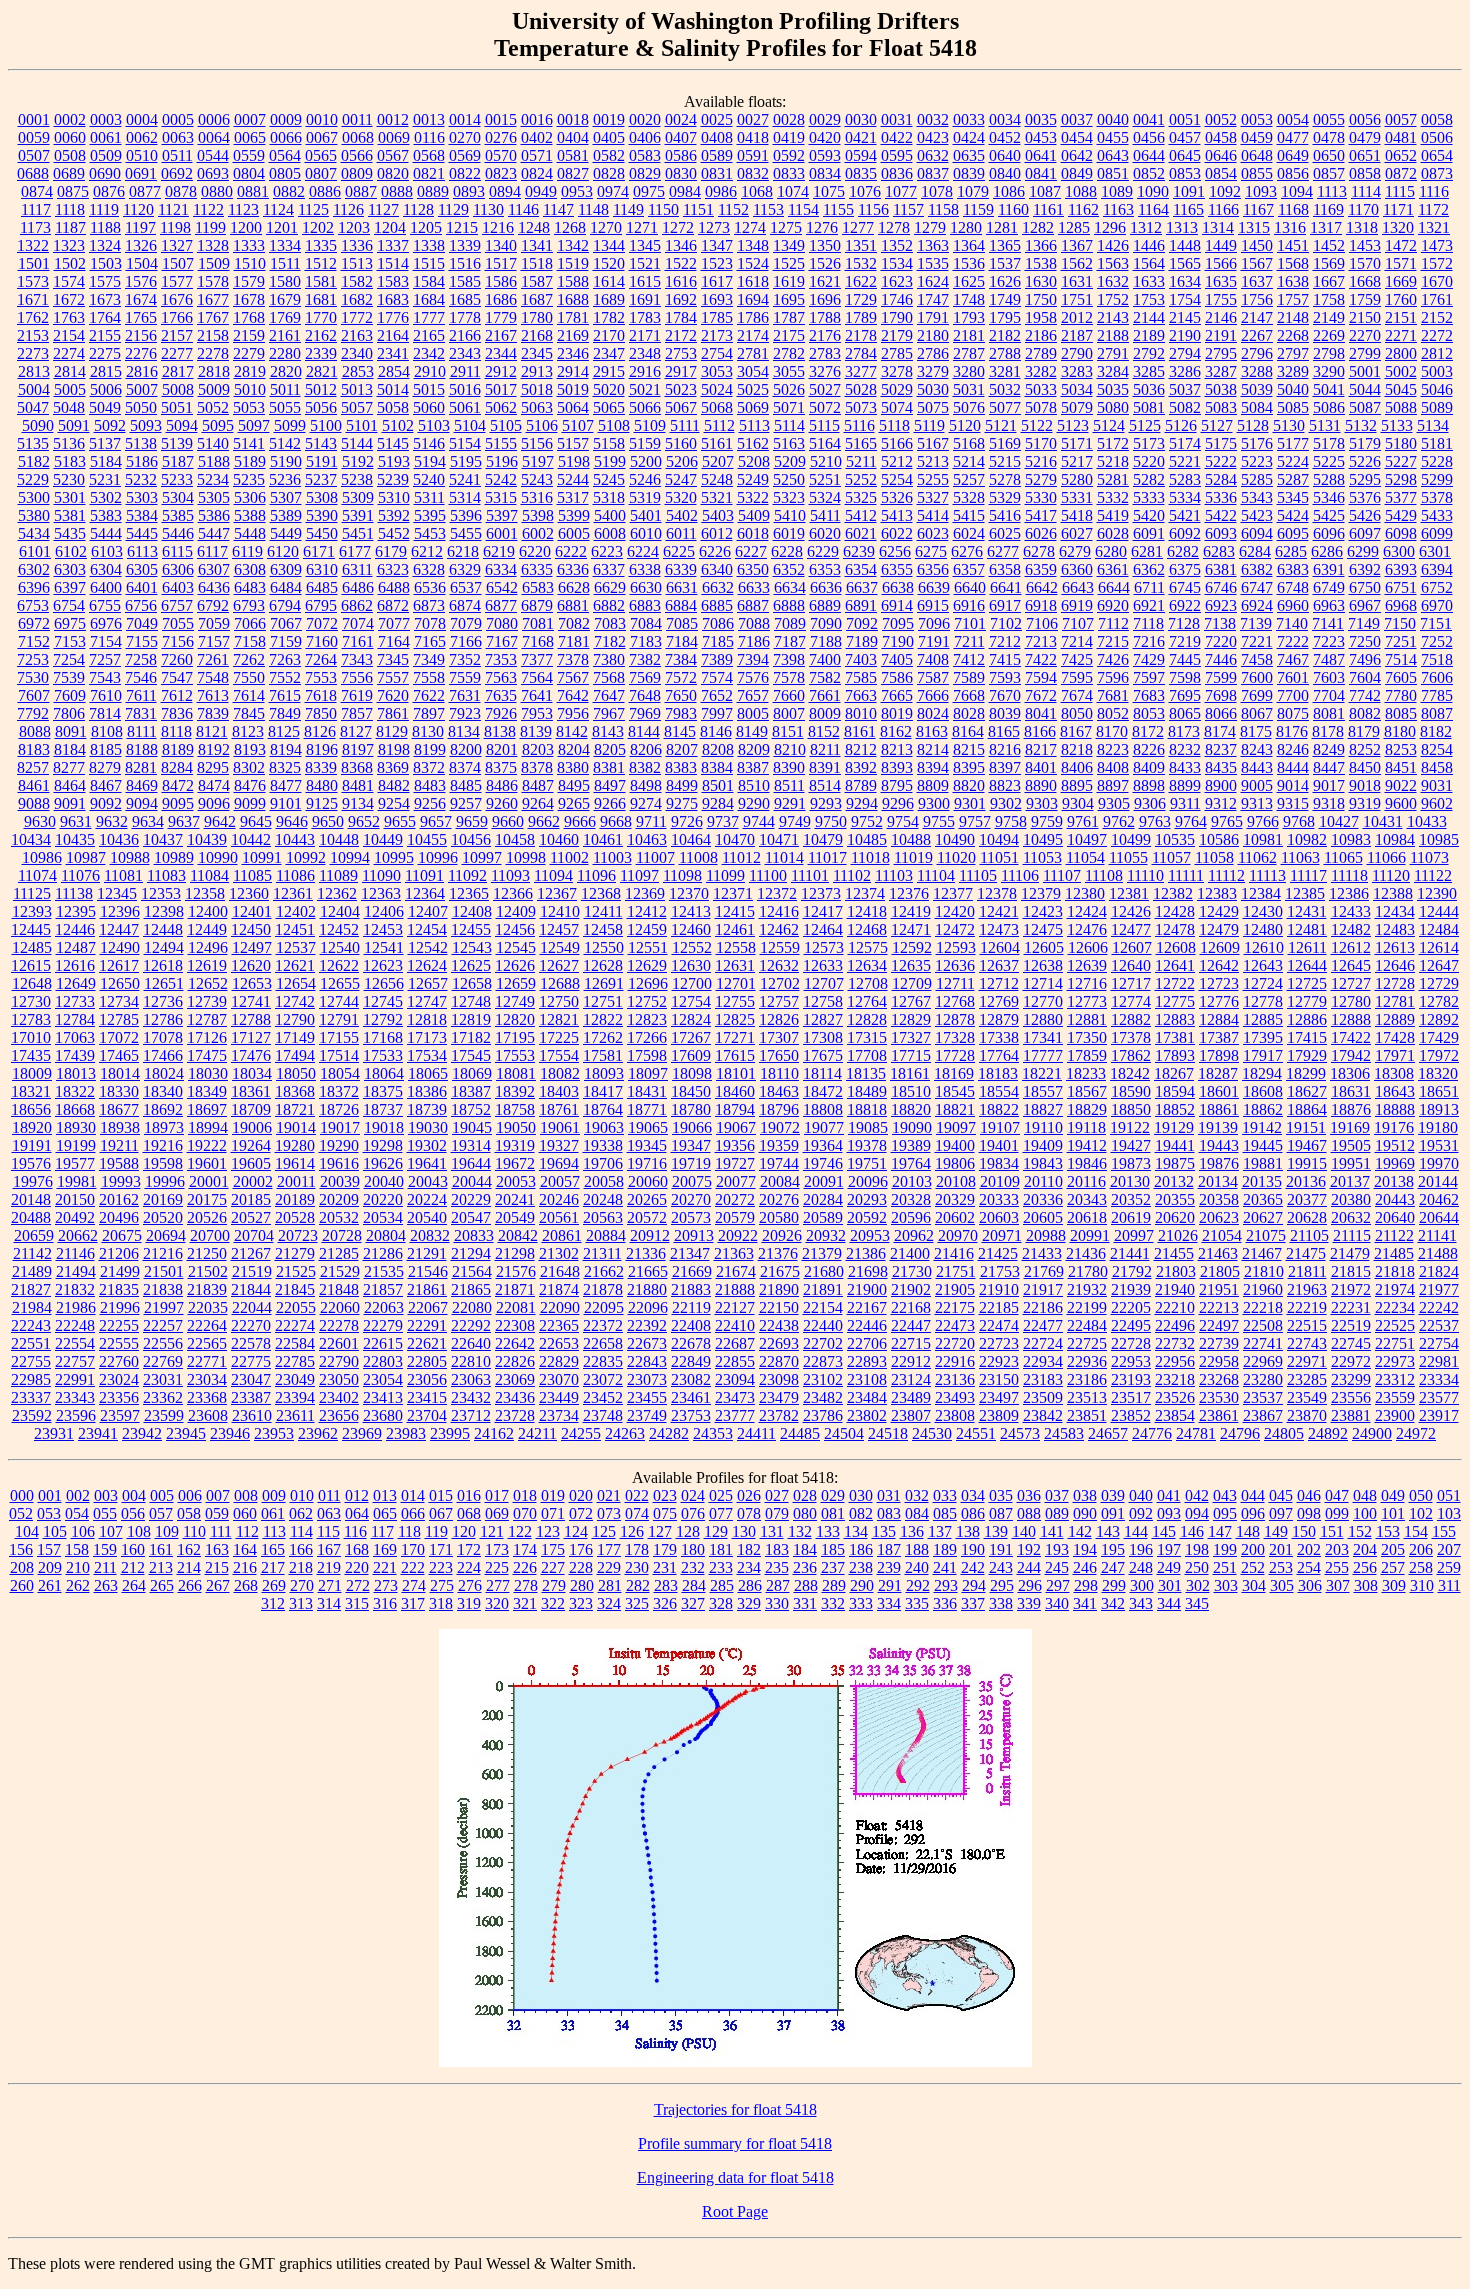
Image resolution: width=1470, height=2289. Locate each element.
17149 (295, 1037)
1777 (429, 317)
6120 (283, 551)
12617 (119, 965)
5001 (1365, 371)
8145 (680, 731)
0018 (573, 119)
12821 (559, 1019)
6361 (1113, 569)
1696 (825, 299)
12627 (559, 965)
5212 (897, 461)
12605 (1044, 947)
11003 (612, 857)
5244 (573, 479)
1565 (1185, 263)
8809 (933, 785)
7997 (717, 713)
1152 (733, 209)
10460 (559, 839)
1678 (249, 299)
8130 (428, 731)
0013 (429, 119)
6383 (1293, 569)
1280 (966, 227)
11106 (1020, 875)
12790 (295, 1019)
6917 (1005, 605)
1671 (33, 299)
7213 (1041, 641)
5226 (1365, 461)
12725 (1307, 983)
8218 (1077, 749)
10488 (911, 839)
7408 (933, 659)
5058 (393, 407)
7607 (34, 695)
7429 (1149, 659)
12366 (513, 893)
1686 (501, 299)
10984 (1395, 839)
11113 (1267, 875)
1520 (609, 263)
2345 (537, 353)
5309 (358, 497)
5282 (1149, 479)
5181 (1437, 443)
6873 (429, 605)
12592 (912, 947)
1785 (717, 317)
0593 (825, 155)
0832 (753, 173)
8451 (1401, 767)
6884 (681, 605)
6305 (142, 569)
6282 (1183, 551)
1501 (34, 263)
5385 (178, 515)
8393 (897, 767)
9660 (508, 821)
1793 (969, 317)
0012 (393, 119)
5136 (69, 443)
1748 (969, 299)
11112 (1226, 875)
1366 (1041, 245)
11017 (827, 857)
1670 (1437, 281)
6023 (933, 533)
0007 (250, 119)
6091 (1149, 533)
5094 (182, 425)
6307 (214, 569)
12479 (1219, 929)
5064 (573, 407)
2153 (33, 335)
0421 (861, 137)
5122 (1037, 425)
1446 (1149, 245)
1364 (969, 245)
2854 (394, 371)
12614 (1439, 947)
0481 (1401, 137)
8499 (682, 785)
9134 (358, 803)
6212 (427, 551)
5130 (1289, 425)
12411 (603, 911)
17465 (119, 1055)
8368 (357, 767)
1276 (822, 227)
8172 (1148, 731)
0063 (178, 137)
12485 (32, 947)
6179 (391, 551)
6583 (538, 587)
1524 (753, 263)
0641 (1041, 155)
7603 (1329, 677)
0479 (1365, 137)
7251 (1401, 641)
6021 (861, 533)
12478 (1175, 929)
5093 (146, 425)
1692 (681, 299)
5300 (34, 497)
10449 (383, 839)
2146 (1221, 317)
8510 (754, 785)
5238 (357, 479)
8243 (1257, 749)
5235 (249, 479)
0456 (1149, 137)
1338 (429, 245)
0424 (969, 137)
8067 (1257, 713)
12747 (427, 1001)
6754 (69, 605)
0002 (70, 119)
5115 (824, 425)
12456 (515, 929)
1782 (609, 317)
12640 (1131, 965)
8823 (1005, 785)
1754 (1185, 299)
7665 (897, 695)
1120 (138, 209)
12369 (645, 893)
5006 (106, 389)
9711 (651, 821)
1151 (698, 209)
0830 (681, 173)
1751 (1077, 299)
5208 (754, 461)
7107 (1078, 623)
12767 (911, 1001)
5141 (249, 443)
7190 (898, 641)
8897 (1113, 785)
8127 (356, 731)
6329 (465, 569)
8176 (1292, 731)
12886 (1307, 1019)
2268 (1293, 335)
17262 (603, 1037)
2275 (105, 353)
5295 (1365, 479)
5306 (250, 497)
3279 (933, 371)
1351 (861, 245)
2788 (1005, 353)
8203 (538, 749)
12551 (648, 947)
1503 (106, 263)
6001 (502, 533)
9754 (903, 821)
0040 (1113, 119)
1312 (1146, 227)
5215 (1005, 461)
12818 (427, 1019)
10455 (427, 839)
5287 (1293, 479)
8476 (250, 785)
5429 (1401, 515)
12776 (1219, 1001)
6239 (859, 551)
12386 (1349, 893)
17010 (31, 1037)
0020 (645, 119)
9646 (292, 821)
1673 (105, 299)
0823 (501, 173)
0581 (573, 155)
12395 (76, 911)
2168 (537, 335)
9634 (148, 821)
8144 (644, 731)
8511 (789, 785)
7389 (717, 659)
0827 (573, 173)
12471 (911, 929)
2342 (429, 353)
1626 (1005, 281)
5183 (70, 461)
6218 (463, 551)
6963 (1329, 605)
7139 (1256, 623)
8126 (320, 731)
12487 (76, 947)
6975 (70, 623)
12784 (75, 1019)
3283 (1077, 371)
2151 (1401, 317)
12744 (339, 1001)
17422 (1351, 1037)
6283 (1219, 551)
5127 (1217, 425)
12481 (1307, 929)
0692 (177, 173)
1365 (1005, 245)
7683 (1149, 695)
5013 (357, 389)
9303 (1042, 803)
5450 (322, 533)
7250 (1365, 641)
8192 (214, 749)
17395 (1263, 1037)
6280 (1111, 551)
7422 (1041, 659)
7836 (177, 713)
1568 (1293, 263)
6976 (106, 623)
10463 (647, 839)
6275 (931, 551)
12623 (383, 965)
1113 (1332, 191)
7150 (1400, 623)
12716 (1087, 983)
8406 (1077, 767)
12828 (867, 1019)
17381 (1175, 1037)
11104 (936, 875)
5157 (573, 443)
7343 (357, 659)
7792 (33, 713)
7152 (34, 641)
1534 (897, 263)
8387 (753, 767)
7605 (1401, 677)
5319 (645, 497)
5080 (1113, 407)
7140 (1292, 623)
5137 (105, 443)
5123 (1073, 425)
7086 (718, 623)
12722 (1175, 983)
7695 (1185, 695)
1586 (501, 281)
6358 (1005, 569)
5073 (861, 407)
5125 (1145, 425)
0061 (106, 137)
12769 (999, 1001)
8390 (789, 767)
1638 (1293, 281)
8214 (933, 749)
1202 (318, 227)
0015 (501, 119)
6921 (1149, 605)
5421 (1185, 515)
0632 (933, 155)
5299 (1437, 479)
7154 (106, 641)
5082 (1185, 407)
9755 (939, 821)
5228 (1437, 461)
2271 (1401, 335)
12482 (1351, 929)
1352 (897, 245)
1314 (1218, 227)
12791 (339, 1019)
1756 (1257, 299)
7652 (717, 695)
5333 (1149, 497)
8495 (574, 785)
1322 (33, 245)
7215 (1113, 641)
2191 (1221, 335)
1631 (1077, 281)
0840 (1005, 173)
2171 (645, 335)
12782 (1439, 1001)
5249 (753, 479)
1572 (1437, 263)
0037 (1077, 119)
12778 (1263, 1001)
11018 (870, 857)
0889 (433, 191)
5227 (1401, 461)
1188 (105, 227)
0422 (897, 137)
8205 (610, 749)
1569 (1329, 263)
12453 (383, 929)
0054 (1293, 119)
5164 (825, 443)
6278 (1039, 551)
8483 (430, 785)
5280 (1077, 479)
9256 (430, 803)
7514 (1401, 659)
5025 (753, 389)
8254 (1437, 749)
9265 (574, 803)
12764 (867, 1001)
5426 (1365, 515)
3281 (1005, 371)
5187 (178, 461)
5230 (69, 479)
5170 (1041, 443)
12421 (999, 911)
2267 (1257, 335)
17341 (1043, 1037)
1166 (1223, 209)
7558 (429, 677)
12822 (603, 1019)
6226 (715, 551)
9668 (616, 821)
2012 (1077, 317)
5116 (859, 425)
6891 (861, 605)
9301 (970, 803)
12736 (163, 1001)
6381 (1221, 569)
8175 (1256, 731)
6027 (1077, 533)
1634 (1185, 281)
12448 (163, 929)
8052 (1113, 713)
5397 (502, 515)
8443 (1257, 767)
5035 (1113, 389)
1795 (1005, 317)
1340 (501, 245)
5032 (1005, 389)
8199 (430, 749)
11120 (1391, 875)
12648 (32, 983)
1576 (141, 281)
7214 (1077, 641)
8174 (1220, 731)
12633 (823, 965)
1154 (803, 209)
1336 (357, 245)
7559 (465, 677)
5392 (394, 515)
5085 (1293, 407)
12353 (161, 893)
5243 (537, 479)
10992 (306, 857)
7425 (1077, 659)
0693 (213, 173)
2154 (69, 335)
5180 (1401, 443)
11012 (741, 857)
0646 (1221, 155)
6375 (1185, 569)
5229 (33, 479)
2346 (573, 353)
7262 (249, 659)
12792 (383, 1019)
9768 (1299, 821)
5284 (1221, 479)
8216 (1005, 749)
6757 (177, 605)
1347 (717, 245)
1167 (1258, 209)
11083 (166, 875)
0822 (465, 173)
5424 (1293, 515)
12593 (956, 947)
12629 (647, 965)
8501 (718, 785)
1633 (1149, 281)
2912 (501, 371)
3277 (861, 371)
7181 (574, 641)
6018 (753, 533)
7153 (70, 641)
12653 (252, 983)
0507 (34, 155)
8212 (861, 749)
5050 (141, 407)
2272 (1437, 335)
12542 (428, 947)
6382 (1257, 569)
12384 (1261, 893)
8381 (609, 767)
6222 (571, 551)
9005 (1257, 785)
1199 (210, 227)
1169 (1328, 209)
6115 (177, 551)
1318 (1362, 227)
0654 (1437, 155)
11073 (1429, 857)
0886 (325, 191)
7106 (1042, 623)
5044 (1365, 389)
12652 (208, 983)
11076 (80, 875)
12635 (911, 965)
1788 (825, 317)
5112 (719, 425)
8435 (1221, 767)
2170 (609, 335)
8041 (1041, 713)
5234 (213, 479)
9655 (400, 821)
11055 (1128, 857)
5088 (1401, 407)
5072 (825, 407)
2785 (897, 353)
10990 (218, 857)
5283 (1185, 479)
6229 (823, 551)
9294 (862, 803)
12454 (427, 929)
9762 (1119, 821)
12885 (1263, 1019)
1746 (897, 299)
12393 (32, 911)
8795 (897, 785)
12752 (647, 1001)
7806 (69, 713)
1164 (1153, 209)
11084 (209, 875)
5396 (466, 515)
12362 (337, 893)
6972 (34, 623)
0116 (429, 137)
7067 (286, 623)
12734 (119, 1001)
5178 (1329, 443)
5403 (718, 515)
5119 (929, 425)
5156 (537, 443)
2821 (322, 371)
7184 (682, 641)
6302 (34, 569)
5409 (754, 515)
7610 (106, 695)
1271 (642, 227)
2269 (1329, 335)
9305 (1114, 803)
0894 (505, 191)
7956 (573, 713)
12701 (736, 983)
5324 (825, 497)
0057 (1401, 119)
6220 (535, 551)
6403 (178, 587)
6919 (1077, 605)
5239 (393, 479)
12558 (736, 947)
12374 (865, 893)
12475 (1043, 929)
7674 (1077, 695)
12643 (1263, 965)
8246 (1293, 749)
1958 (1041, 317)
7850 (321, 713)
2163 (357, 335)
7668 (969, 695)
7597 (1149, 677)
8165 (1004, 731)
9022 (1401, 785)
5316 (537, 497)
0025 (717, 119)
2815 (106, 371)
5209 (790, 461)
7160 (322, 641)
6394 (1437, 569)
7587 (933, 677)
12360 (249, 893)
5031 (969, 389)
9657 (436, 821)
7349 (429, 659)
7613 (213, 695)
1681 (321, 299)
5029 (897, 389)
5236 (285, 479)
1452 (1329, 245)
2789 (1041, 353)
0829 (645, 173)
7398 (789, 659)
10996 (438, 857)
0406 (645, 137)
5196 (502, 461)
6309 (286, 569)
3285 (1149, 371)
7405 (897, 659)
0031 (897, 119)
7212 (1005, 641)
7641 (537, 695)
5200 (646, 461)
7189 (862, 641)
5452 (394, 533)
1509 (214, 263)
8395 (969, 767)
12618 (163, 965)
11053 (1042, 857)
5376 (1365, 497)
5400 (610, 515)
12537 (296, 947)
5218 (1113, 461)
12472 (955, 929)
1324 (105, 245)
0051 (1185, 119)
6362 (1149, 569)
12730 (31, 1001)
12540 (340, 947)
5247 (681, 479)
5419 (1113, 515)
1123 (243, 209)
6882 (609, 605)
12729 (1439, 983)
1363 (933, 245)
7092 (862, 623)
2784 (861, 353)
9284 (718, 803)
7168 (538, 641)
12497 (252, 947)
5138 (141, 443)
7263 (285, 659)
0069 (394, 137)
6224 (643, 551)
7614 (249, 695)
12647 (1439, 965)
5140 (213, 443)
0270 (465, 137)
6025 (1005, 533)
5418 (1077, 515)
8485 (466, 785)
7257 (105, 659)
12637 (999, 965)
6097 (1365, 533)
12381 (1129, 893)
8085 (1401, 713)
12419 (911, 911)
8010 (861, 713)
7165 (430, 641)
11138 (74, 893)
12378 (997, 893)
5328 (969, 497)
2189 (1149, 335)
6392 (1365, 569)
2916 (645, 371)
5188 (214, 461)
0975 (649, 191)
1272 (678, 227)
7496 (1365, 659)
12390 (1437, 893)
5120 (965, 425)
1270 (606, 227)
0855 (1257, 173)
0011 (357, 119)
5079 (1077, 407)
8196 (322, 749)
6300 (1399, 551)
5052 (213, 407)
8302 (249, 767)
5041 (1329, 389)
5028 (861, 389)
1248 (534, 227)
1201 (282, 227)
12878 (955, 1019)
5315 (501, 497)
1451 (1293, 245)
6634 (790, 587)
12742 (295, 1001)
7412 (969, 659)
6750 (1365, 587)
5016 (465, 389)
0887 (361, 191)
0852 (1149, 173)
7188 (826, 641)
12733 (75, 1001)
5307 (286, 497)
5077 (1005, 407)
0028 (789, 119)
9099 (250, 803)
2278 (213, 353)
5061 (465, 407)
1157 (908, 209)
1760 (1401, 299)
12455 (471, 929)
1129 (453, 209)
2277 (177, 353)
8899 (1185, 785)
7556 (357, 677)
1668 (1365, 281)
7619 (357, 695)
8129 (392, 731)
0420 (825, 137)
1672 (69, 299)
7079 (466, 623)
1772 (357, 317)
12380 (1085, 893)
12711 (955, 983)
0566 (357, 155)
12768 (955, 1001)
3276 (825, 371)
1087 (1045, 191)
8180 (1400, 731)
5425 (1329, 515)
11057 (1171, 857)
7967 (609, 713)
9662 (544, 821)
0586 (681, 155)
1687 (537, 299)
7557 (393, 677)
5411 (825, 515)
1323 (69, 245)
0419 (789, 137)
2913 (537, 371)
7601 (1293, 677)
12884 (1219, 1019)
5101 (362, 425)
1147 (558, 209)
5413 (897, 515)
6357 (969, 569)
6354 (861, 569)
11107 (1062, 875)
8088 (35, 731)
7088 (754, 623)
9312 (1221, 803)
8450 (1365, 767)
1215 (462, 227)
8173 (1184, 731)
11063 (1300, 857)
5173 (1149, 443)
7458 (1257, 659)
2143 (1113, 317)
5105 (506, 425)
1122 (208, 209)
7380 (609, 659)
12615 (31, 965)
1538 (1041, 263)
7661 (825, 695)
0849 (1077, 173)
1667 (1329, 281)
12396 (120, 911)
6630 (646, 587)
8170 (1112, 731)
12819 (471, 1019)
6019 (789, 533)
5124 (1109, 425)
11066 (1386, 857)
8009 (825, 713)
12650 (120, 983)
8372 (429, 767)
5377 (1401, 497)
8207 (682, 749)
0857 (1329, 173)
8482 (394, 785)
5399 (574, 515)
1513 (357, 263)
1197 (140, 227)
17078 (163, 1037)
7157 (214, 641)
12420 (955, 911)
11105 (978, 875)
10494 (999, 839)
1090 (1153, 191)
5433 (1437, 515)
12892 (1439, 1019)
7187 (790, 641)
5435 (70, 533)
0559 (249, 155)
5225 (1329, 461)
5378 (1437, 497)
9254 (394, 803)
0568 (429, 155)
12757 (779, 1001)
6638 (898, 587)
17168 (383, 1037)
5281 (1113, 479)
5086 (1329, 407)
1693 (717, 299)
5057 (357, 407)
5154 (465, 443)
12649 (76, 983)
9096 (214, 803)
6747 (1257, 587)
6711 (1149, 587)
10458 (515, 839)
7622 (429, 695)
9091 (70, 803)
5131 (1325, 425)
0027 (753, 119)
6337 (609, 569)
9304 (1078, 803)
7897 (429, 713)
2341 (393, 353)
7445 (1185, 659)
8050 (1077, 713)
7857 (357, 713)
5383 (106, 515)
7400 (825, 659)
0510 (142, 155)
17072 (119, 1037)
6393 (1401, 569)
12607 (1132, 947)
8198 (394, 749)
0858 (1365, 173)
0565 (321, 155)
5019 (573, 389)
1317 (1326, 227)
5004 (34, 389)
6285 (1291, 551)
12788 (251, 1019)
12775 (1175, 1001)
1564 (1149, 263)
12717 (1131, 983)
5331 (1077, 497)
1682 (357, 299)
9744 (759, 821)
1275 (786, 227)
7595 (1077, 677)
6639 (934, 587)
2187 (1077, 335)
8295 (213, 767)
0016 (537, 119)
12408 (472, 911)
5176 (1257, 443)
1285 (1074, 227)
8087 (1437, 713)
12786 (163, 1019)
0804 (249, 173)
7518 (1437, 659)
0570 (501, 155)
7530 (33, 677)
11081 (123, 875)
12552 (692, 947)
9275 (682, 803)
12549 (560, 947)
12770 (1043, 1001)
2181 (969, 335)
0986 (721, 191)
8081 (1329, 713)
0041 (1149, 119)
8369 (393, 767)
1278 (894, 227)
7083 (610, 623)
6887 (753, 605)
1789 (861, 317)
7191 (934, 641)
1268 (570, 227)
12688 (560, 983)
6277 (1003, 551)
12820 (515, 1019)
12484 (1439, 929)
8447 (1329, 767)
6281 (1147, 551)
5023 (681, 389)
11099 (725, 875)
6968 (1401, 605)
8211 (825, 749)
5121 (1001, 425)
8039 (1005, 713)
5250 (789, 479)
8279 (105, 767)
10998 (526, 857)
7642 (573, 695)
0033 (969, 119)
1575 (105, 281)
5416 (1005, 515)
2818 (214, 371)
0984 (685, 191)
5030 (933, 389)
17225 (559, 1037)
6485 (322, 587)
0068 (358, 137)
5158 (609, 443)
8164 (968, 731)
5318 (609, 497)
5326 (897, 497)
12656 (384, 983)
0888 (397, 191)
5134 (1433, 425)
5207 (718, 461)
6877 (501, 605)
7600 (1257, 677)
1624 (933, 281)
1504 (142, 263)
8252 (1365, 749)
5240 (429, 479)
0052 (1221, 119)
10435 (75, 839)
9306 (1150, 803)
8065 (1185, 713)
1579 (249, 281)
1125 (313, 209)
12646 (1395, 965)
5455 (466, 533)
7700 (1293, 695)
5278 (1005, 479)
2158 (213, 335)
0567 (393, 155)
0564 (285, 155)
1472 (1401, 245)
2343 (465, 353)
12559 (780, 947)
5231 (105, 479)
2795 (1221, 353)
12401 (252, 911)
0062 (142, 137)
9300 (934, 803)
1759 (1365, 299)
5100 (326, 425)
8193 (250, 749)
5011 (285, 389)
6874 (465, 605)
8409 (1149, 767)
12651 (164, 983)
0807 (321, 173)
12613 (1395, 947)
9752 (867, 821)
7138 (1220, 623)
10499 (1131, 839)
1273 (714, 227)
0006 (214, 119)
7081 (538, 623)
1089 (1117, 191)
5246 (645, 479)
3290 (1329, 371)
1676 (177, 299)
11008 (698, 857)
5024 (717, 389)
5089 (1437, 407)
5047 (33, 407)
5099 (290, 425)
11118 (1349, 875)
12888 (1351, 1019)
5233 (177, 479)
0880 (217, 191)
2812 (1437, 353)
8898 (1149, 785)
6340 (717, 569)
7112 (1113, 623)
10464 (691, 839)
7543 (105, 677)
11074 (37, 875)
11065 (1343, 857)
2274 (69, 353)
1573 (33, 281)
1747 (933, 299)
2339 (321, 353)
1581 (321, 281)
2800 (1401, 353)
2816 (142, 371)
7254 (69, 659)
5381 (70, 515)
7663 (861, 695)
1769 (285, 317)
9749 (795, 821)
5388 (250, 515)
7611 (141, 695)
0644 (1149, 155)
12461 (735, 929)
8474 (214, 785)
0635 (969, 155)
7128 (1184, 623)
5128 (1253, 425)
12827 (823, 1019)
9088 (34, 803)
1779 (501, 317)
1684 (429, 299)
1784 (681, 317)
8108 (107, 731)
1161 (1048, 209)
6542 (502, 587)
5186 (142, 461)
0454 (1077, 137)
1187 (70, 227)
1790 (897, 317)
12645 (1351, 965)
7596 (1113, 677)
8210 (790, 749)
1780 (537, 317)
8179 (1364, 731)
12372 (777, 893)
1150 (663, 209)
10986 (42, 857)
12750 (559, 1001)
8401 (1041, 767)
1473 (1437, 245)
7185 (718, 641)
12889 (1395, 1019)
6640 (970, 587)
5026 (789, 389)
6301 (1435, 551)
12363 (381, 893)
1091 (1189, 191)
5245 (609, 479)
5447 (214, 533)
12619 (207, 965)
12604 (1000, 947)
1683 (393, 299)
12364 (425, 893)
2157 (177, 335)
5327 (933, 497)
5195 (466, 461)
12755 (735, 1001)
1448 (1185, 245)
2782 (789, 353)
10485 (867, 839)
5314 (465, 497)
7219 (1185, 641)
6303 (70, 569)
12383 (1217, 893)
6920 (1113, 605)
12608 (1176, 947)
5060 (429, 407)
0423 (933, 137)
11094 (553, 875)
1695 (789, 299)
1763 (69, 317)
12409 (516, 911)
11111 (1186, 875)
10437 (163, 839)
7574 (717, 677)
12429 (1219, 911)
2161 (285, 335)
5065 (609, 407)
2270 (1365, 335)
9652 (364, 821)
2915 (609, 371)
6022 (897, 533)
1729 (861, 299)
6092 (1185, 533)
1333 (249, 245)
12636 (955, 965)
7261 (213, 659)
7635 (501, 695)
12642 (1219, 965)
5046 (1437, 389)
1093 (1261, 191)
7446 (1221, 659)
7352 (465, 659)
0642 (1077, 155)
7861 (393, 713)
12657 (428, 983)
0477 (1293, 137)
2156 (141, 335)
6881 (573, 605)
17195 (515, 1037)
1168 (1293, 209)
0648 (1257, 155)
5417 (1041, 515)
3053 (717, 371)
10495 (1043, 839)
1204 (390, 227)
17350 (1087, 1037)
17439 (75, 1055)
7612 (177, 695)
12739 (207, 1001)
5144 (357, 443)
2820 (286, 371)
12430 (1263, 911)
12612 (1351, 947)
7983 (681, 713)
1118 (70, 209)
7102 (1006, 623)
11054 (1085, 857)
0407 (681, 137)
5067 (681, 407)
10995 (394, 857)
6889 (825, 605)
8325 (285, 767)
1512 (321, 263)
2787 (969, 353)
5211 (861, 461)
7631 (465, 695)
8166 (1040, 731)
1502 (70, 263)
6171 (319, 551)
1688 (573, 299)
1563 (1113, 263)
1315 (1254, 227)
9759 (1047, 821)
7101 (970, 623)
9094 (142, 803)
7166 (466, 641)
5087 (1365, 407)
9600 (1401, 803)
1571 (1401, 263)
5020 (609, 389)
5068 (717, 407)
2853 (358, 371)
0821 (429, 173)
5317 (573, 497)
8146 (716, 731)
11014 (784, 857)
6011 (681, 533)
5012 (321, 389)
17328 (955, 1037)
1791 (933, 317)
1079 (973, 191)
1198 (175, 227)
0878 (181, 191)
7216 (1149, 641)
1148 (593, 209)
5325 (861, 497)
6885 (717, 605)
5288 (1329, 479)
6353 (825, 569)
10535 (1175, 839)
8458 (1437, 767)
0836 (897, 173)
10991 (262, 857)
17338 (999, 1037)
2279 (249, 353)
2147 (1257, 317)
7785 (1437, 695)
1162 (1083, 209)
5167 (933, 443)
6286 (1327, 551)
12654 (296, 983)
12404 (340, 911)
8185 (106, 749)
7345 (393, 659)
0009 (286, 119)
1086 (1009, 191)
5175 (1221, 443)
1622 (861, 281)
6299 (1363, 551)
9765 (1227, 821)
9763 (1155, 821)
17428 (1395, 1037)
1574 (69, 281)
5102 (398, 425)
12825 (735, 1019)
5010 (250, 389)
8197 (358, 749)
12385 (1305, 893)
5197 (538, 461)
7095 (898, 623)
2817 (178, 371)
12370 (689, 893)
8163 (932, 731)
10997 (482, 857)
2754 (717, 353)
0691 (141, 173)
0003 (106, 119)
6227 (751, 551)
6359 (1041, 569)
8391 (825, 767)
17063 (75, 1037)
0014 (465, 119)
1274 (750, 227)
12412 (647, 911)
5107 (578, 425)
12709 (912, 983)
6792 (213, 605)
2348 (645, 353)
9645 (256, 821)
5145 (393, 443)
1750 (1041, 299)
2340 (357, 353)
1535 (933, 263)
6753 (33, 605)
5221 (1185, 461)
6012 (717, 533)
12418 (867, 911)
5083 (1221, 407)
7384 (681, 659)
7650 (681, 695)
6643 (1078, 587)
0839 (969, 173)
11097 (639, 875)
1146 (523, 209)
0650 (1329, 155)
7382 (645, 659)
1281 (1002, 227)
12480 (1263, 929)
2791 (1113, 353)
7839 (213, 713)
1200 (246, 227)
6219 (499, 551)
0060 (70, 137)
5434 (34, 533)
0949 (541, 191)
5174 (1185, 443)
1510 (250, 263)
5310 (394, 497)
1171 (1398, 209)
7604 (1365, 677)
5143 (321, 443)
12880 (1043, 1019)
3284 (1113, 371)
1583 (393, 281)
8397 (1005, 767)
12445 (31, 929)
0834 (825, 173)
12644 (1307, 965)
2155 (105, 335)
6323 (393, 569)
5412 (861, 515)
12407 (428, 911)
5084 (1257, 407)
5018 (537, 389)
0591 (753, 155)
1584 (429, 281)
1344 (609, 245)
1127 (383, 209)
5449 (286, 533)
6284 (1255, 551)
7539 (69, 677)
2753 (681, 353)
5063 (537, 407)
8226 (1149, 749)
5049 (105, 407)
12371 (733, 893)
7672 (1041, 695)
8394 (933, 767)
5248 (717, 479)
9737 (723, 821)
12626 (515, 965)
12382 (1173, 893)
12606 (1088, 947)
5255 (933, 479)
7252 (1437, 641)
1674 (141, 299)
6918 (1041, 605)
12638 (1043, 965)
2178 (861, 335)
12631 (735, 965)
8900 (1221, 785)
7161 (358, 641)
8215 (969, 749)
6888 (789, 605)
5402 (682, 515)
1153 (768, 209)
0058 (1437, 119)
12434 (1395, 911)
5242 (501, 479)
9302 (1006, 803)
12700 (692, 983)
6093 (1221, 533)
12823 (647, 1019)
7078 (430, 623)
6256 (895, 551)
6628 (574, 587)
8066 (1221, 713)
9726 (687, 821)
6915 (933, 605)
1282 (1038, 227)
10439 (207, 839)
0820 (393, 173)
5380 (34, 515)
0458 (1221, 137)
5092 (110, 425)
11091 (424, 875)
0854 (1221, 173)
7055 (178, 623)
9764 (1191, 821)
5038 (1221, 389)
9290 (754, 803)
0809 (357, 173)
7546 (141, 677)
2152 (1437, 317)
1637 (1257, 281)
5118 (894, 425)
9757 (975, 821)
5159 (645, 443)
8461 (34, 785)
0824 (537, 173)
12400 (208, 911)
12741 (251, 1001)
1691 (645, 299)
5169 (1005, 443)
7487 (1329, 659)
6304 (106, 569)
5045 (1401, 389)
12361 (293, 893)
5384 (142, 515)
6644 (1114, 587)
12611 (1307, 947)
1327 (177, 245)
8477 (286, 785)
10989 (174, 857)
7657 (753, 695)
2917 (681, 371)
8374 (465, 767)
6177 (355, 551)
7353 (501, 659)
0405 (609, 137)
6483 (250, 587)
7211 (969, 641)
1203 (354, 227)
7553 (321, 677)
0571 (537, 155)
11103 (894, 875)
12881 (1087, 1019)
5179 (1365, 443)
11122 (1433, 875)
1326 (141, 245)
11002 (569, 857)
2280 (285, 353)
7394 (753, 659)
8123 (248, 731)
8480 (322, 785)
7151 (1436, 623)
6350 (753, 569)
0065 (250, 137)
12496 (208, 947)
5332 (1113, 497)
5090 (38, 425)
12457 (559, 929)
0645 (1185, 155)
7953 (537, 713)
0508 (70, 155)
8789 (861, 785)
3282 (1041, 371)
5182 (34, 461)
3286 (1185, 371)
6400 (106, 587)
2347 (609, 353)
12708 (868, 983)
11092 (467, 875)
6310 (322, 569)
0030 (861, 119)
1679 (285, 299)
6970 (1437, 605)
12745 (383, 1001)
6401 (142, 587)
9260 (502, 803)
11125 (32, 893)
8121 (212, 731)
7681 (1113, 695)
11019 (913, 857)
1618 (753, 281)
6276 (967, 551)
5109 (650, 425)
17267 (691, 1037)
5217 (1077, 461)
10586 (1219, 839)
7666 (933, 695)
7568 (609, 677)
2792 (1149, 353)
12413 (691, 911)
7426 (1113, 659)
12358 (205, 893)
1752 (1113, 299)
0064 (214, 137)
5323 (789, 497)
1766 (177, 317)
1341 (537, 245)
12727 (1351, 983)
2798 (1329, 353)
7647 (609, 695)
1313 (1182, 227)
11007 (655, 857)
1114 (1366, 191)
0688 (33, 173)
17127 (251, 1037)
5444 (106, 533)
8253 (1401, 749)
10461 (603, 839)
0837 (933, 173)
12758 (823, 1001)
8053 (1149, 713)
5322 (753, 497)
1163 (1118, 209)
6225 (679, 551)
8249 (1329, 749)
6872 (393, 605)
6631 (682, 587)
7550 (249, 677)
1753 (1149, 299)
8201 (502, 749)
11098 (682, 875)
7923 (465, 713)
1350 (825, 245)
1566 (1221, 263)
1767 (213, 317)
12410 (560, 911)
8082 (1365, 713)
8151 (788, 731)
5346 (1329, 497)
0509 (106, 155)
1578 (213, 281)
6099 (1437, 533)
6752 (1437, 587)
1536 (969, 263)
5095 (218, 425)
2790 (1077, 353)
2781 (753, 353)
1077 (901, 191)
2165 (429, 335)
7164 (394, 641)
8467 (106, 785)
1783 (645, 317)
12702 (780, 983)
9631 (76, 821)
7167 (502, 641)
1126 (348, 209)
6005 (574, 533)
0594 (861, 155)
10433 (1427, 821)
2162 (321, 335)
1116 (1434, 191)
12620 (251, 965)
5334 (1185, 497)
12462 (779, 929)
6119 (247, 551)
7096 (934, 623)
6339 (681, 569)
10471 (779, 839)
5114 (789, 425)
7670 (1005, 695)
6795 (321, 605)
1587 (537, 281)
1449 (1221, 245)
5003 (1437, 371)
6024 (969, 533)
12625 (471, 965)
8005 (753, 713)
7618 (321, 695)
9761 (1083, 821)
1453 (1365, 245)
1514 (393, 263)
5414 (933, 515)
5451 (358, 533)
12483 (1395, 929)
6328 (429, 569)
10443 (295, 839)
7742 (1365, 695)
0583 (645, 155)
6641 (1006, 587)
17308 (823, 1037)
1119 (104, 209)
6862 (357, 605)
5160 (681, 443)
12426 (1131, 911)
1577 (177, 281)
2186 (1041, 335)
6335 (537, 569)
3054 (753, 371)
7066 (250, 623)
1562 (1077, 263)
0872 (1401, 173)
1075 (829, 191)
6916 (969, 605)
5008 (178, 389)
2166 (465, 335)
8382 (645, 767)
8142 (572, 731)
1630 (1041, 281)
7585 (861, 677)
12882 (1131, 1019)
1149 (628, 209)
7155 (142, 641)
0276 (501, 137)
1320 (1398, 227)
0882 (289, 191)
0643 (1113, 155)
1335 (321, 245)
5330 (1041, 497)
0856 (1293, 173)
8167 (1076, 731)
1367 (1077, 245)
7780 (1401, 695)
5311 (429, 497)
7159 (286, 641)
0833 (789, 173)
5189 (250, 461)
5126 (1181, 425)
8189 (178, 749)
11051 (999, 857)
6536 (430, 587)
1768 (249, 317)
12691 (604, 983)
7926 (501, 713)
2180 (933, 335)
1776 (393, 317)
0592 (789, 155)
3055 (789, 371)
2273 (33, 353)
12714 (1043, 983)
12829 (911, 1019)
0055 (1329, 119)
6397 (70, 587)
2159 (249, 335)
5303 (142, 497)
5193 (394, 461)
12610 (1264, 947)
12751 (603, 1001)
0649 (1293, 155)
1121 (173, 209)
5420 (1149, 515)
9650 (328, 821)
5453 (430, 533)
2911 (465, 371)
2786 (933, 353)
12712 (999, 983)
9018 (1365, 785)
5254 (897, 479)
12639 (1087, 965)
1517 (501, 263)
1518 (537, 263)
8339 (321, 767)
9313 (1257, 803)
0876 (109, 191)
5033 (1041, 389)
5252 (861, 479)
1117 (36, 209)
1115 (1400, 191)
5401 (646, 515)
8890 (1041, 785)
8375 (501, 767)
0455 (1113, 137)
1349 (789, 245)
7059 (214, 623)
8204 (574, 749)
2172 (681, 335)
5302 (106, 497)
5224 (1293, 461)
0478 (1329, 137)
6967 (1365, 605)
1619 (789, 281)
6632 (718, 587)
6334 (501, 569)
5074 (897, 407)
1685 (465, 299)
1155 (838, 209)
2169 (573, 335)
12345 (117, 893)
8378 (537, 767)
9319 (1365, 803)
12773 (1087, 1001)
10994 (350, 857)
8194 (286, 749)
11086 (295, 875)
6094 (1257, 533)
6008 (610, 533)
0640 (1005, 155)
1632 (1113, 281)
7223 (1329, 641)
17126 (207, 1037)
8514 (825, 785)
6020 (825, 533)
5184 (106, 461)
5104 (470, 425)
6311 (357, 569)
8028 (969, 713)
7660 (789, 695)
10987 (86, 857)
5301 (70, 497)
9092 (106, 803)
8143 (608, 731)
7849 (285, 713)
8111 (142, 731)
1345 (645, 245)
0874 (37, 191)
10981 (1263, 839)
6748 (1293, 587)
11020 (956, 857)
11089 (338, 875)
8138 (500, 731)
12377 (953, 893)
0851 (1113, 173)
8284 (177, 767)
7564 (537, 677)
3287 (1221, 371)
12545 (516, 947)
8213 (897, 749)
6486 (358, 587)
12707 (824, 983)
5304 (178, 497)
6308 (250, 569)
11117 (1308, 875)
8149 (752, 731)
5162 (753, 443)
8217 (1041, 749)
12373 (821, 893)
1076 (865, 191)
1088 (1081, 191)
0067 (322, 137)
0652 (1401, 155)
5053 (249, 407)
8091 (71, 731)
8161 (860, 731)
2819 (250, 371)
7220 (1221, 641)
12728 (1395, 983)
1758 (1329, 299)
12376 (909, 893)
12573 (824, 947)
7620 (393, 695)
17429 (1439, 1037)
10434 (31, 839)
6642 (1042, 587)
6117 (212, 551)
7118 (1148, 623)
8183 (34, 749)
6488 (394, 587)
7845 (249, 713)
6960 (1293, 605)
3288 (1257, 371)
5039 (1257, 389)
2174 (753, 335)
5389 (286, 515)
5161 (717, 443)
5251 (825, 479)
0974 (613, 191)
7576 (753, 677)
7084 (646, 623)
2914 (573, 371)
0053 (1257, 119)
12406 (384, 911)
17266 (647, 1037)
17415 (1307, 1037)
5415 (969, 515)
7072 (322, 623)
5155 (501, 443)
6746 (1221, 587)
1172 (1433, 209)
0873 (1437, 173)
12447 (119, 929)
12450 (251, 929)
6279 (1075, 551)
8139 (536, 731)
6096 (1329, 533)
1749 (1005, 299)
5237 (321, 479)
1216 (498, 227)
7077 (394, 623)
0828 (609, 173)
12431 (1307, 911)
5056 (321, 407)
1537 (1005, 263)
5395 (430, 515)
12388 (1393, 893)
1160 (1013, 209)
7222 (1293, 641)
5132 (1361, 425)
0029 (825, 119)
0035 (1041, 119)
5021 (645, 389)
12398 (164, 911)
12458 (603, 929)
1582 (357, 281)
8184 (70, 749)
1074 (793, 191)
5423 (1257, 515)
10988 (130, 857)
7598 (1185, 677)
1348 (753, 245)
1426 (1113, 245)
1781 (573, 317)
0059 (34, 137)
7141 (1328, 623)
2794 (1185, 353)
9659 (472, 821)
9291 (790, 803)
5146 (429, 443)
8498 (646, 785)
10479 (823, 839)
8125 (284, 731)
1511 (285, 263)
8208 (718, 749)
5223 (1257, 461)
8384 (717, 767)
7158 (250, 641)
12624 (427, 965)
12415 (735, 911)
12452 (339, 929)
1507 (178, 263)
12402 (296, 911)
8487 (538, 785)
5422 (1221, 515)
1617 (717, 281)
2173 (717, 335)
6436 (214, 587)
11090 (381, 875)
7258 (141, 659)
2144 (1149, 317)
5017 (501, 389)
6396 (34, 587)
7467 (1293, 659)
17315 (867, 1037)
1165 (1188, 209)
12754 (691, 1001)
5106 (542, 425)
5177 (1293, 443)
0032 (933, 119)
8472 (178, 785)
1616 (681, 281)
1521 (645, 263)
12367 (557, 893)
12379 (1041, 893)
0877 (145, 191)
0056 (1365, 119)
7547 (177, 677)
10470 (735, 839)
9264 (538, 803)
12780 (1351, 1001)
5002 (1401, 371)
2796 (1257, 353)
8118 (176, 731)
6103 (107, 551)
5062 (501, 407)
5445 (142, 533)
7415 (1005, 659)
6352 (789, 569)
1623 (897, 281)
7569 (645, 677)
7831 (141, 713)
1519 (573, 263)
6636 (826, 587)
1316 (1290, 227)
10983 (1351, 839)
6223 (607, 551)
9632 (112, 821)
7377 (537, 659)
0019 (609, 119)
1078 (937, 191)
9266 (610, 803)
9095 (178, 803)
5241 (465, 479)
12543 (472, 947)
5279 (1041, 479)
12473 (999, 929)
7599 (1221, 677)
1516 (465, 263)
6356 (933, 569)
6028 (1113, 533)
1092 (1225, 191)
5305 (214, 497)
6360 (1077, 569)
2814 (70, 371)
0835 (861, 173)
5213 (933, 461)
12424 (1087, 911)
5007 (142, 389)
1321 (1434, 227)
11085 (252, 875)
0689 (69, 173)
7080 (502, 623)
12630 (691, 965)
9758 (1011, 821)
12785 (119, 1019)
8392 (861, 767)
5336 (1221, 497)
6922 (1185, 605)
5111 (685, 425)
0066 (286, 137)
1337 (393, 245)
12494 (164, 947)
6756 (141, 605)
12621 (295, 965)
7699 (1257, 695)
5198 (574, 461)
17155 (339, 1037)
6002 (538, 533)
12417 (823, 911)
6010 (646, 533)
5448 (250, 533)
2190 (1185, 335)
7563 (501, 677)
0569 (465, 155)
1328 (213, 245)
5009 (214, 389)
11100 (768, 875)
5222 (1221, 461)
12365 (469, 893)
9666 (580, 821)
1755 (1221, 299)
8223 (1113, 749)
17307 (779, 1037)
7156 (178, 641)
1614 (609, 281)
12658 (472, 983)
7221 (1257, 641)
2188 (1113, 335)
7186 (754, 641)
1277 (858, 227)
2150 (1365, 317)
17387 (1219, 1037)
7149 (1364, 623)
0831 (717, 173)
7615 (285, 695)
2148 (1293, 317)
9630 (40, 821)
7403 (861, 659)
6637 (862, 587)
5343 (1257, 497)
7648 (645, 695)
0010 (322, 119)
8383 (681, 767)
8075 (1293, 713)
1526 (825, 263)
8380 (573, 767)
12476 (1087, 929)
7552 (285, 677)
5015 (429, 389)
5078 (1041, 407)
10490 (955, 839)
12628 (603, 965)
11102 (852, 875)
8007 (789, 713)
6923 (1221, 605)
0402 (537, 137)
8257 (33, 767)
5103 (434, 425)
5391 (358, 515)
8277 (69, 767)
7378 (573, 659)
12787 (207, 1019)
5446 (178, 533)
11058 (1214, 857)
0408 (717, 137)
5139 (177, 443)
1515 (429, 263)
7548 (213, 677)
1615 (645, 281)
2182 (1005, 335)
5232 (141, 479)
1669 (1401, 281)
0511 (177, 155)
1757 (1293, 299)
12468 (867, 929)
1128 (418, 209)
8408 (1113, 767)
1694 (753, 299)
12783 (31, 1019)
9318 (1329, 803)
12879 (999, 1019)
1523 (717, 263)
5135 (33, 443)
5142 (285, 443)
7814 (105, 713)
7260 (177, 659)
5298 (1401, 479)
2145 (1185, 317)
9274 (646, 803)
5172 (1113, 443)
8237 (1221, 749)
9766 (1263, 821)
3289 (1293, 371)
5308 (322, 497)
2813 (34, 371)
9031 (1437, 785)
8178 (1328, 731)
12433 (1351, 911)
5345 (1293, 497)
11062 (1257, 857)
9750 (831, 821)
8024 (933, 713)
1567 (1257, 263)
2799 (1365, 353)
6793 (249, 605)
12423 (1043, 911)
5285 (1257, 479)
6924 (1257, 605)
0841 (1041, 173)
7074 (358, 623)
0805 (285, 173)
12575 (868, 947)
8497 (610, 785)
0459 (1257, 137)
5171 (1077, 443)
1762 (33, 317)
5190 (286, 461)
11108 (1104, 875)
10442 (251, 839)
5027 (825, 389)
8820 (969, 785)
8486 (502, 785)
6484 (286, 587)
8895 (1077, 785)
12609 (1220, 947)
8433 (1185, 767)
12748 (471, 1001)
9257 (466, 803)
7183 (646, 641)
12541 (384, 947)
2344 (501, 353)
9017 (1329, 785)
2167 (501, 335)
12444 (1439, 911)
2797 (1293, 353)
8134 (464, 731)
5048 (69, 407)
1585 (465, 281)
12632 (779, 965)
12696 (648, 983)
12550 (604, 947)
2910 (430, 371)
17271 (735, 1037)
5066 (645, 407)
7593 (1005, 677)
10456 (471, 839)
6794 (285, 605)
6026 (1041, 533)
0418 (753, 137)
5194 (430, 461)
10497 (1087, 839)
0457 (1185, 137)
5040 (1293, 389)
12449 (207, 929)
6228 (787, 551)
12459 (647, 929)
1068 (757, 191)
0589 (717, 155)
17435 (31, 1055)
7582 (825, 677)
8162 (896, 731)
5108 (614, 425)
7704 (1329, 695)
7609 (70, 695)
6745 (1185, 587)
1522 (681, 263)
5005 (70, 389)
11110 (1145, 875)
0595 (897, 155)
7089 (790, 623)
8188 (142, 749)
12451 (295, 929)
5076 (969, 407)
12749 (515, 1001)
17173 (427, 1037)
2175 (789, 335)
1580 (285, 281)
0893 (469, 191)
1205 (426, 227)
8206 (646, 749)
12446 (75, 929)
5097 (254, 425)
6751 (1401, 587)
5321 (717, 497)
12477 (1131, 929)
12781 (1395, 1001)
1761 (1437, 299)
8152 (824, 731)
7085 (682, 623)
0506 (1437, 137)
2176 (825, 335)
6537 (466, 587)
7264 (321, 659)
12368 (601, 893)
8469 (142, 785)
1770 (321, 317)
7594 (1041, 677)
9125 (322, 803)
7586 (897, 677)
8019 (897, 713)
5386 (214, 515)
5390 (322, 515)
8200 (466, 749)
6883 (645, 605)
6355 (897, 569)
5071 (789, 407)
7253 (33, 659)
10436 (119, 839)
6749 (1329, 587)
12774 (1131, 1001)
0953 (577, 191)
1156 (873, 209)
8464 (70, 785)
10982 (1307, 839)
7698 (1221, 695)
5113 (754, 425)
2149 (1329, 317)
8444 (1293, 767)
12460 (691, 929)
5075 (933, 407)
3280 (969, 371)
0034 (1005, 119)
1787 (789, 317)
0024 (681, 119)
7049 (142, 623)
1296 (1110, 227)
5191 (322, 461)
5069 (753, 407)
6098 (1401, 533)
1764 (105, 317)
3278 (897, 371)
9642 (220, 821)
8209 (754, 749)
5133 (1397, 425)
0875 (73, 191)
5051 (177, 407)
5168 (969, 443)
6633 (754, 587)
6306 (178, 569)
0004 (142, 119)
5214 (969, 461)
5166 (897, 443)
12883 (1175, 1019)
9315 (1293, 803)
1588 (573, 281)
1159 (978, 209)
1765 (141, 317)
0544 (213, 155)
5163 (789, 443)
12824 (691, 1019)
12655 (340, 983)
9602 (1437, 803)
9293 (826, 803)
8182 (1436, 731)
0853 (1185, 173)
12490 (120, 947)
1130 (488, 209)
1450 (1257, 245)
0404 (573, 137)
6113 (142, 551)
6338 (645, 569)
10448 (339, 839)
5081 (1149, 407)
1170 (1363, 209)
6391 (1329, 569)
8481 (358, 785)
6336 (573, 569)
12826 (779, 1019)
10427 (1339, 821)
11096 (596, 875)
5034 (1077, 389)
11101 (810, 875)
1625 (969, 281)
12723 (1219, 983)
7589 (969, 677)
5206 (682, 461)
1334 (285, 245)
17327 (911, 1037)
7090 (826, 623)
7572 (681, 677)
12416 (779, 911)
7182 (610, 641)
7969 (645, 713)
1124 (278, 209)
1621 (825, 281)
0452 (1005, 137)
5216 (1041, 461)
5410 (790, 515)
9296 (898, 803)
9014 (1293, 785)
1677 (213, 299)
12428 (1175, 911)
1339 (465, 245)
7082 (574, 623)
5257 (969, 479)
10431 (1383, 821)
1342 (573, 245)
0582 (609, 155)
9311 (1185, 803)
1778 (465, 317)
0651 (1365, 155)
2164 (393, 335)
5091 (74, 425)
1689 (609, 299)
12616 (75, 965)
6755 (105, 605)
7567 (573, 677)
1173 (35, 227)
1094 (1297, 191)
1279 (930, 227)
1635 (1221, 281)
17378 (1131, 1037)
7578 (789, 677)
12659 (516, 983)
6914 (897, 605)
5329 (1005, 497)
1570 (1365, 263)
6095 (1293, 533)
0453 (1041, 137)
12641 (1175, 965)
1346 (681, 245)
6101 (35, 551)
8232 (1185, 749)
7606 (1437, 677)
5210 (826, 461)
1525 (789, 263)
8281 (141, 767)
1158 (943, 209)
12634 (867, 965)
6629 (610, 587)
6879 (537, 605)
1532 (861, 263)
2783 (825, 353)
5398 (538, 515)
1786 (753, 317)
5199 (610, 461)
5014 (393, 389)
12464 (823, 929)
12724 (1263, 983)
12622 (339, 965)
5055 (285, 407)
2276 (141, 353)
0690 (105, 173)
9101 (286, 803)
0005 (178, 119)
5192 (358, 461)
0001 (34, 119)
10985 (1439, 839)
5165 (861, 443)
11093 (510, 875)
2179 (897, 335)
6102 (71, 551)
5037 (1185, 389)
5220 (1149, 461)
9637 (184, 821)
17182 (471, 1037)
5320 (681, 497)
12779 (1307, 1001)
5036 (1149, 389)
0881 (253, 191)
